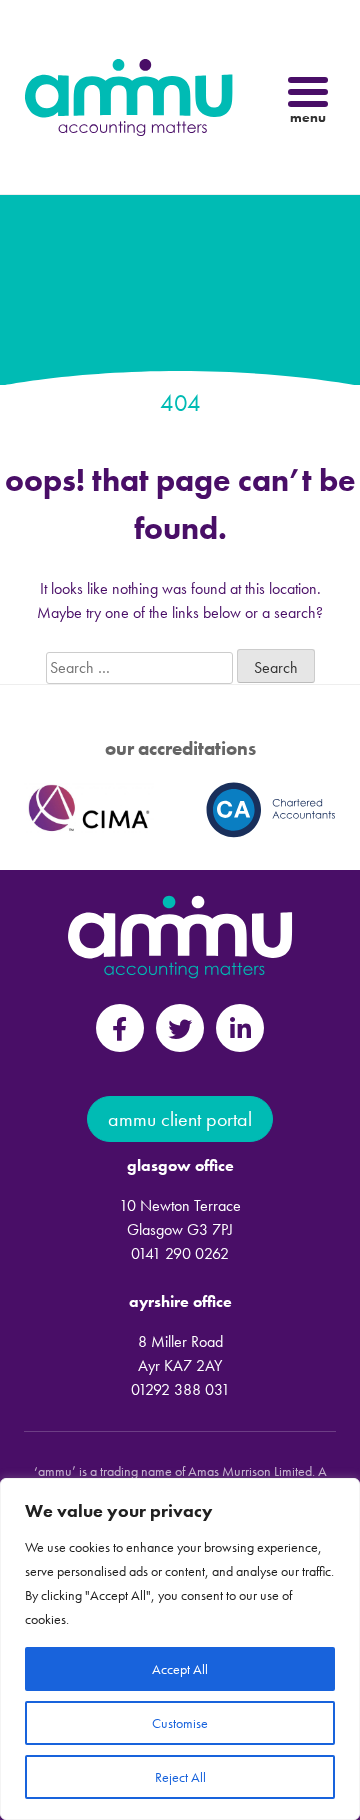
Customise (180, 1723)
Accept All (180, 1669)
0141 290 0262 (180, 1253)
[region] (180, 1649)
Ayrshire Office (180, 1301)
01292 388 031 (180, 1389)
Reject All (180, 1777)
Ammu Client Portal (180, 1119)
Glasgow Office (180, 1165)
